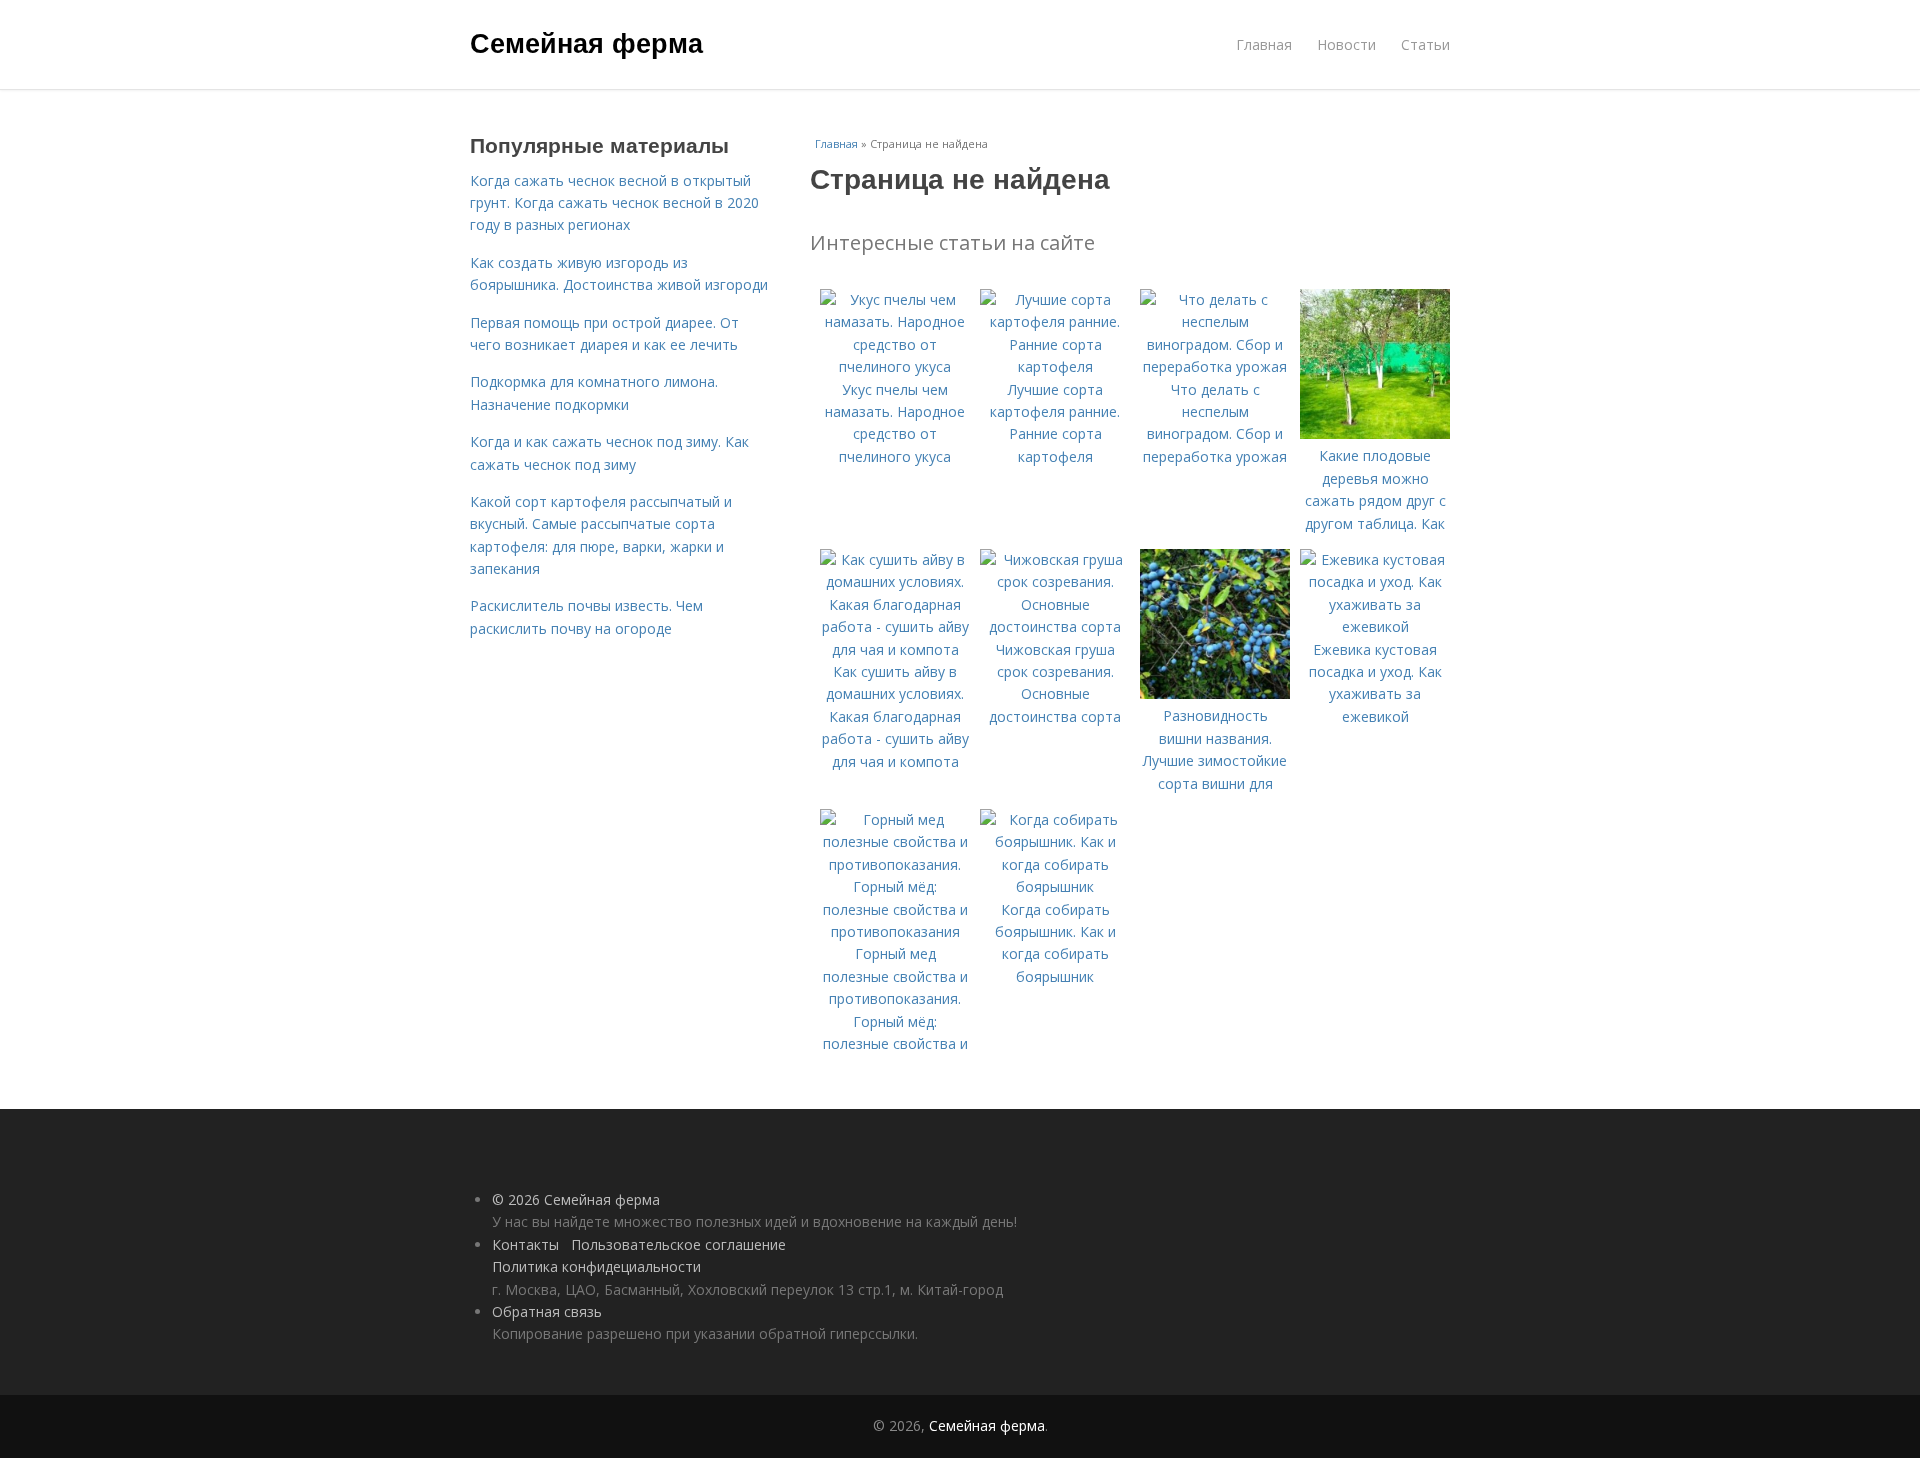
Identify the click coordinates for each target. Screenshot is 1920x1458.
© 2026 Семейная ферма (576, 1199)
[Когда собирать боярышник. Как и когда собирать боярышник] (1055, 886)
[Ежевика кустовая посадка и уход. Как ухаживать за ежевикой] (1375, 626)
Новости (1346, 44)
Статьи (1425, 44)
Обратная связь (547, 1311)
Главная (1264, 44)
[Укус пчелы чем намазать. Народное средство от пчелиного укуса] (895, 366)
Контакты (525, 1244)
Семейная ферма (586, 42)
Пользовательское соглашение (678, 1244)
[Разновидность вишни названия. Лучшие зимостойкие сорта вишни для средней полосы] (1215, 693)
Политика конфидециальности (596, 1266)
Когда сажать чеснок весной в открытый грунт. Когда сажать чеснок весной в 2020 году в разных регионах (614, 203)
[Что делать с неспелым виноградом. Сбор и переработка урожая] (1215, 366)
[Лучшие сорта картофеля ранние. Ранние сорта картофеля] (1055, 366)
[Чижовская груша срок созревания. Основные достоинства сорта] (1055, 626)
